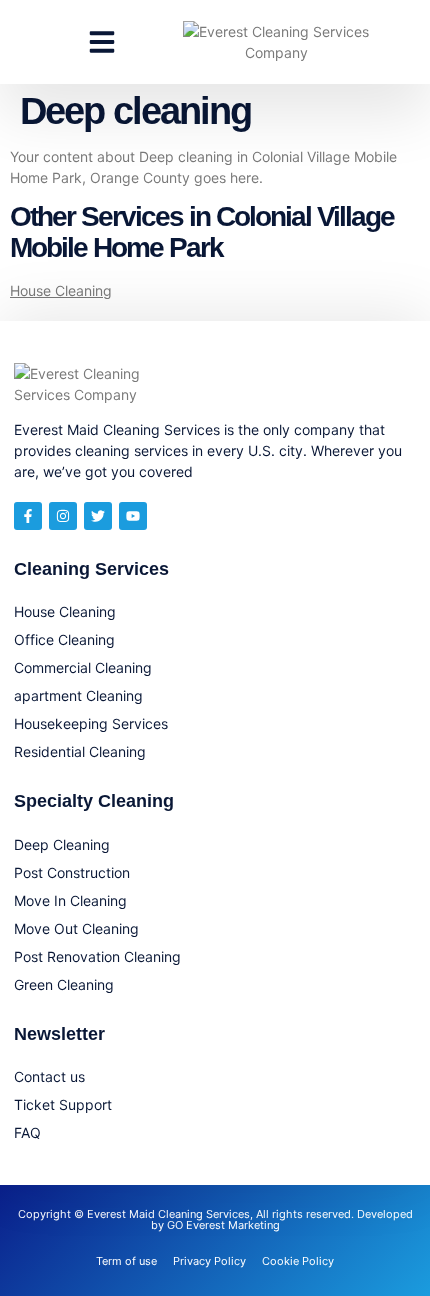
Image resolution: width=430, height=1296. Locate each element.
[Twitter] (98, 516)
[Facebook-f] (28, 516)
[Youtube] (133, 516)
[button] (102, 42)
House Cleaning (61, 290)
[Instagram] (63, 516)
